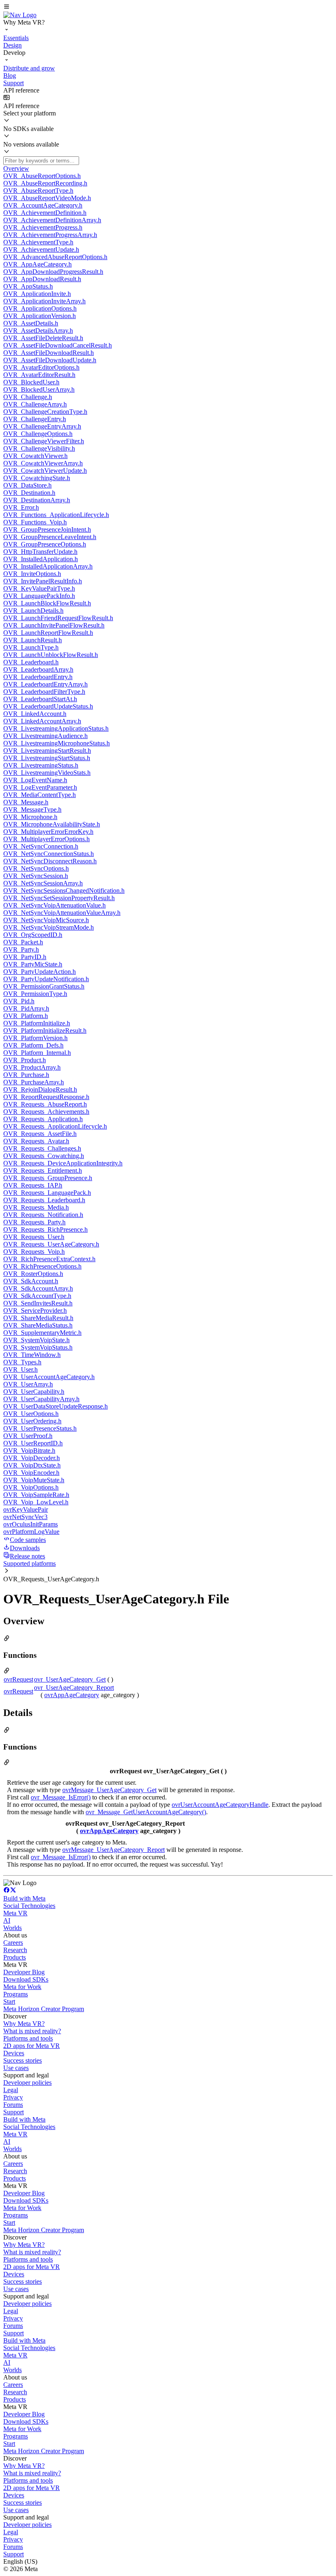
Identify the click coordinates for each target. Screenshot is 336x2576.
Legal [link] (11, 2090)
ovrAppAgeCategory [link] (72, 1695)
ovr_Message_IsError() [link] (61, 1797)
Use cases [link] (16, 2068)
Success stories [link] (23, 2060)
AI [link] (7, 1920)
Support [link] (14, 2112)
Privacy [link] (13, 2097)
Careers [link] (13, 1943)
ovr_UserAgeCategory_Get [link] (70, 1679)
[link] (20, 15)
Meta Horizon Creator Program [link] (44, 2009)
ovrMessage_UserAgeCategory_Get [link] (109, 1790)
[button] (168, 7)
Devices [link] (14, 2053)
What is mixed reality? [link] (32, 2031)
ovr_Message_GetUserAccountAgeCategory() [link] (146, 1812)
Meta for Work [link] (22, 1987)
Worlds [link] (12, 1928)
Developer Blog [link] (24, 1972)
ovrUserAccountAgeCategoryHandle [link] (220, 1805)
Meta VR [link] (15, 1913)
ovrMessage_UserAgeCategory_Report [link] (114, 1850)
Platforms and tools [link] (28, 2038)
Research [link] (15, 1950)
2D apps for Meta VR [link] (32, 2046)
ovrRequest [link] (18, 1679)
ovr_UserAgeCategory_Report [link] (74, 1688)
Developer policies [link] (27, 2083)
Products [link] (15, 1957)
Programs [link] (16, 1994)
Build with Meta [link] (24, 1898)
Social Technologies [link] (29, 1906)
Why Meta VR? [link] (24, 2024)
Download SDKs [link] (26, 1979)
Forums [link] (13, 2105)
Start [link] (9, 2001)
